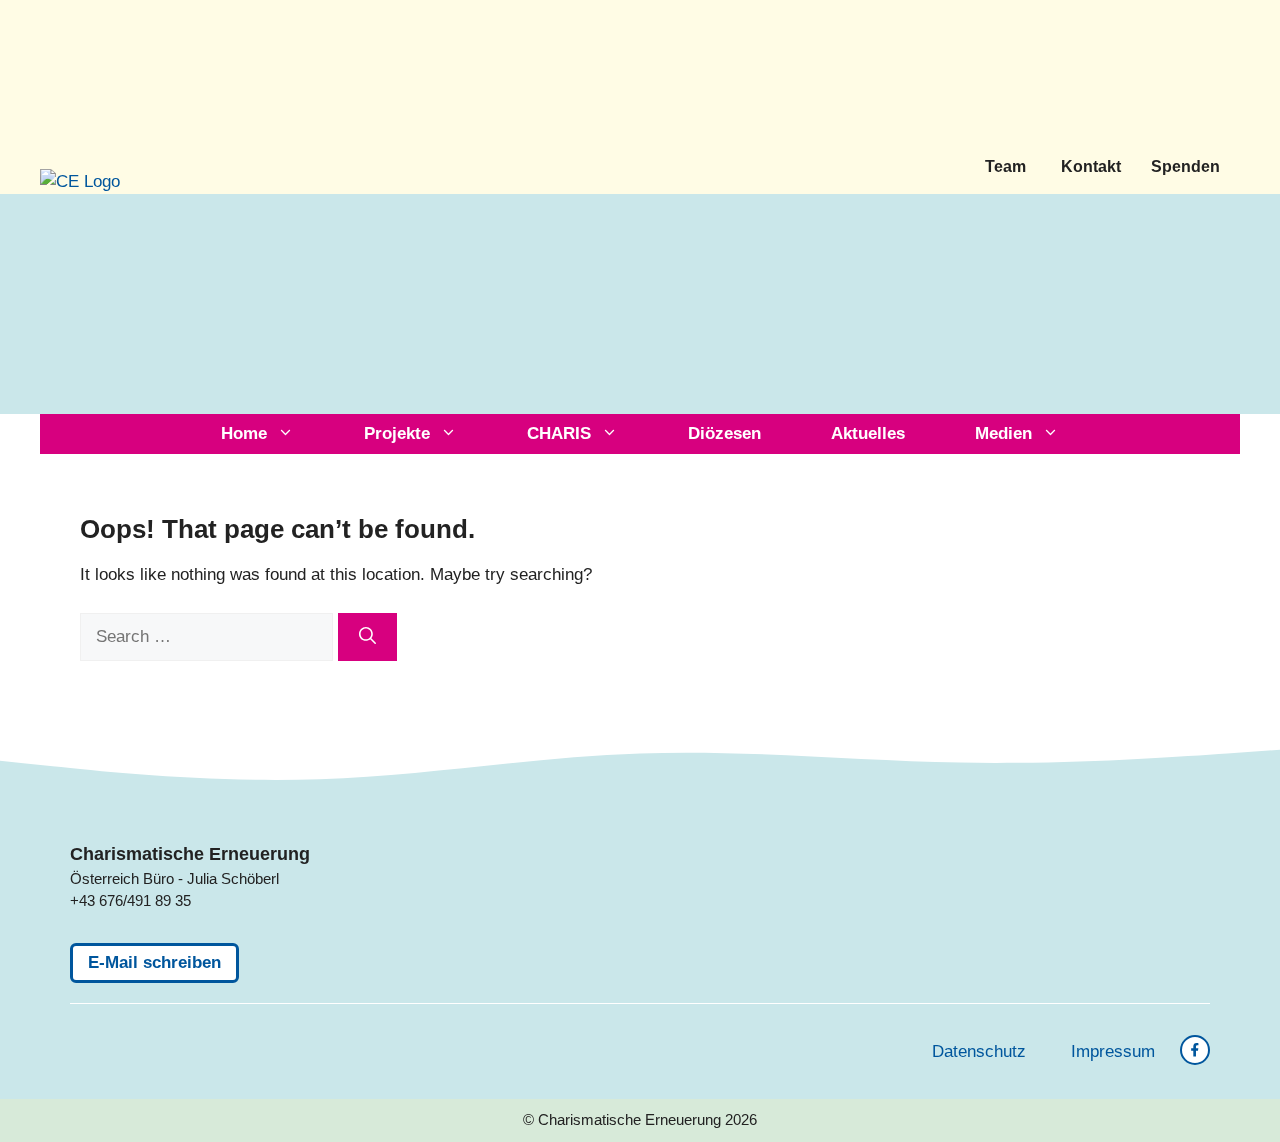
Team (1005, 166)
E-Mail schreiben (154, 962)
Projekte (397, 433)
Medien (1003, 433)
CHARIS (559, 433)
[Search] (367, 637)
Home (244, 433)
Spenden (1185, 166)
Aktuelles (868, 433)
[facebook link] (1195, 1050)
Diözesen (724, 433)
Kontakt (1091, 166)
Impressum (1113, 1051)
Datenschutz (979, 1051)
